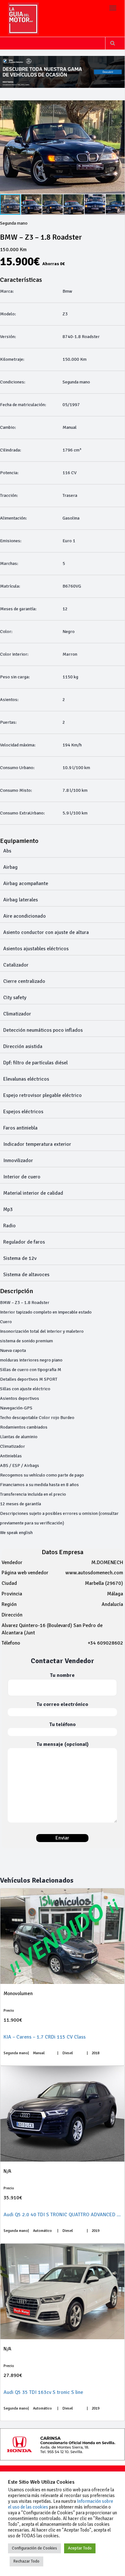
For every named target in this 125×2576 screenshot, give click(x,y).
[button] (32, 204)
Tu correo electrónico (62, 1704)
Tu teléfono (63, 1724)
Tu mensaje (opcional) (63, 1744)
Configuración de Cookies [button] (34, 2548)
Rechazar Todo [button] (26, 2561)
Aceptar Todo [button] (80, 2548)
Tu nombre (62, 1675)
